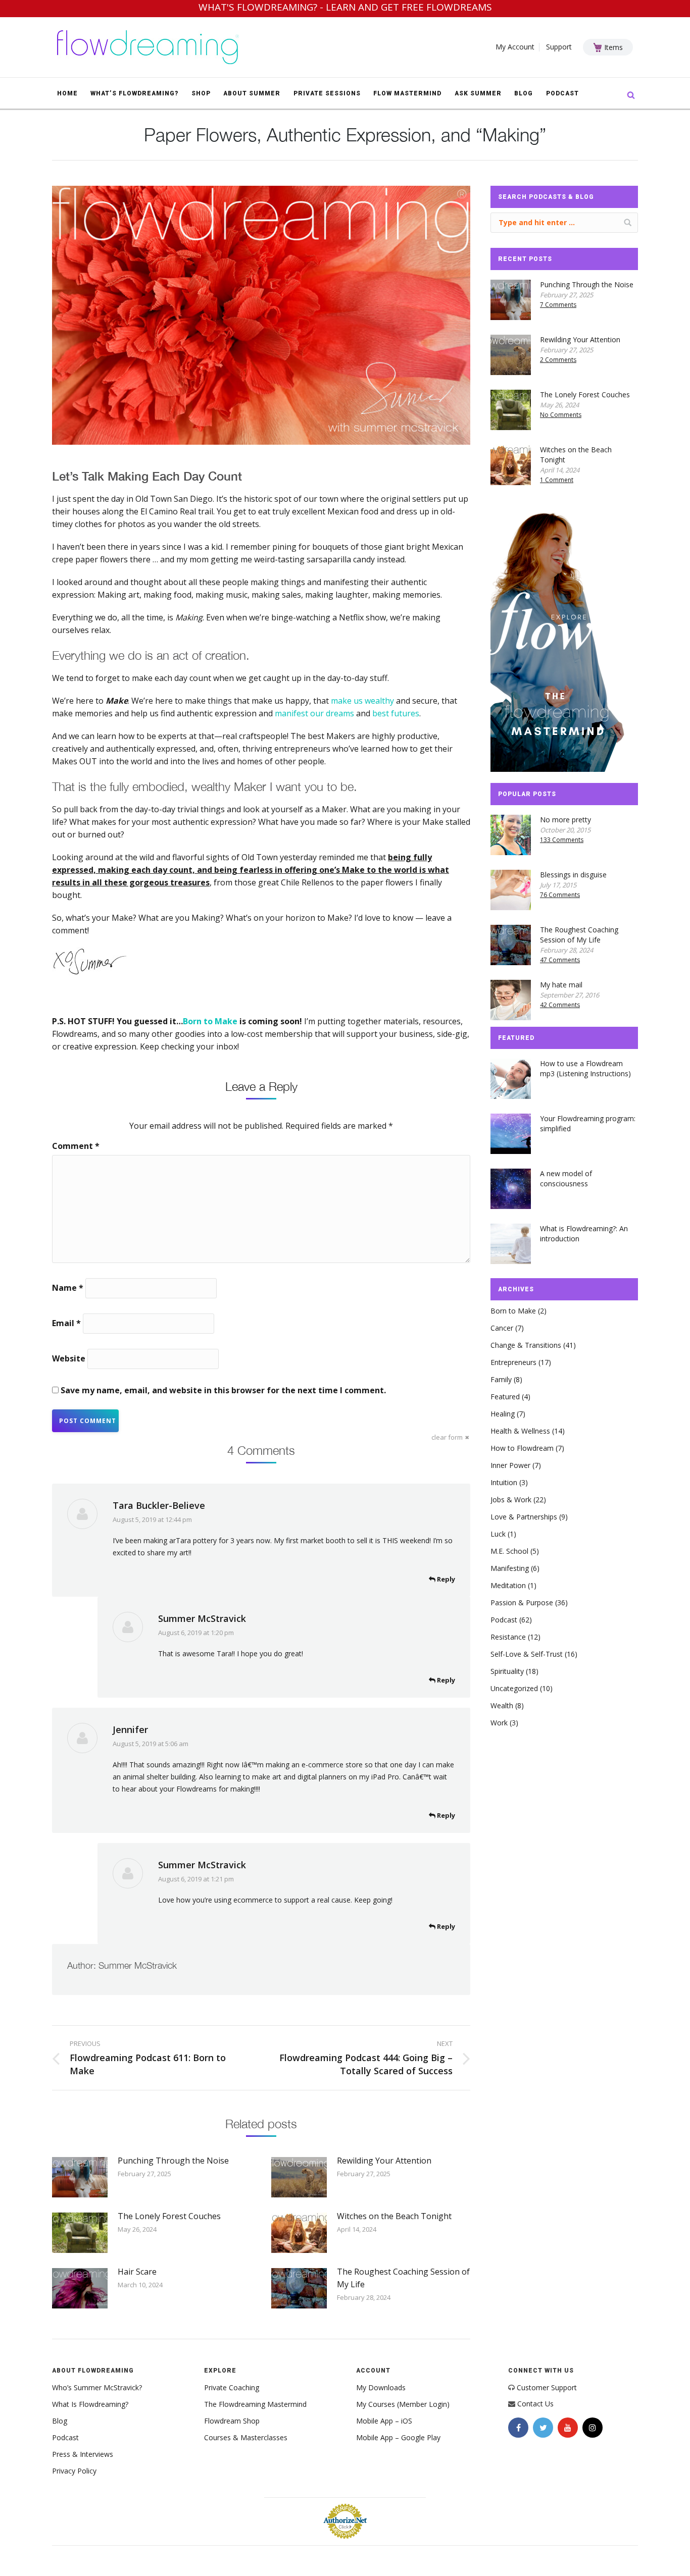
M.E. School (509, 1551)
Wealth (502, 1705)
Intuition (504, 1482)
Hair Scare (137, 2272)
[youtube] (568, 2428)
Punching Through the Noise (173, 2161)
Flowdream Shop (232, 2421)
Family (501, 1379)
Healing (503, 1414)
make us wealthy (362, 701)
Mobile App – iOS (384, 2421)
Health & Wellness (520, 1431)
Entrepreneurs (513, 1362)
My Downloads (381, 2387)
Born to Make (513, 1311)
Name (68, 1288)
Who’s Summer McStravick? (97, 2387)
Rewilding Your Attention (384, 2161)
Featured (505, 1397)
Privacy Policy (74, 2471)
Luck (498, 1534)
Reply (445, 1579)
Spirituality (507, 1671)
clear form (447, 1437)
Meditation (508, 1585)
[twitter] (543, 2428)
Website (69, 1358)
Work (499, 1723)
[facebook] (518, 2428)
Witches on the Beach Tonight (394, 2216)
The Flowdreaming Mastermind (255, 2404)
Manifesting (510, 1568)
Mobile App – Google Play (398, 2437)
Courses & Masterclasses (246, 2437)
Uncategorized (514, 1688)
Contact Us (535, 2404)
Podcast (504, 1620)
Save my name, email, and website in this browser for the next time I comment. (223, 1390)
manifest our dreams (314, 713)
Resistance (508, 1637)
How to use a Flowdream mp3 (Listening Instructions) (585, 1068)
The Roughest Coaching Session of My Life (403, 2278)
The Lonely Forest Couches (169, 2216)
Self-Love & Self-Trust (527, 1654)
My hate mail (561, 985)
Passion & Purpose (522, 1602)
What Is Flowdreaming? (90, 2404)
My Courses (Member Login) (403, 2404)
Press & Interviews (83, 2454)
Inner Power (510, 1465)
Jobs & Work (511, 1500)
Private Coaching (232, 2387)
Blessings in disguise (573, 875)
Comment (76, 1146)
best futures (396, 713)
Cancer (502, 1328)
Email (66, 1323)
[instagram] (593, 2428)
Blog (60, 2421)
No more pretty (565, 820)
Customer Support (547, 2387)
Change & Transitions (526, 1345)
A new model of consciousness (566, 1178)
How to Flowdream (522, 1448)
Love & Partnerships (524, 1517)
